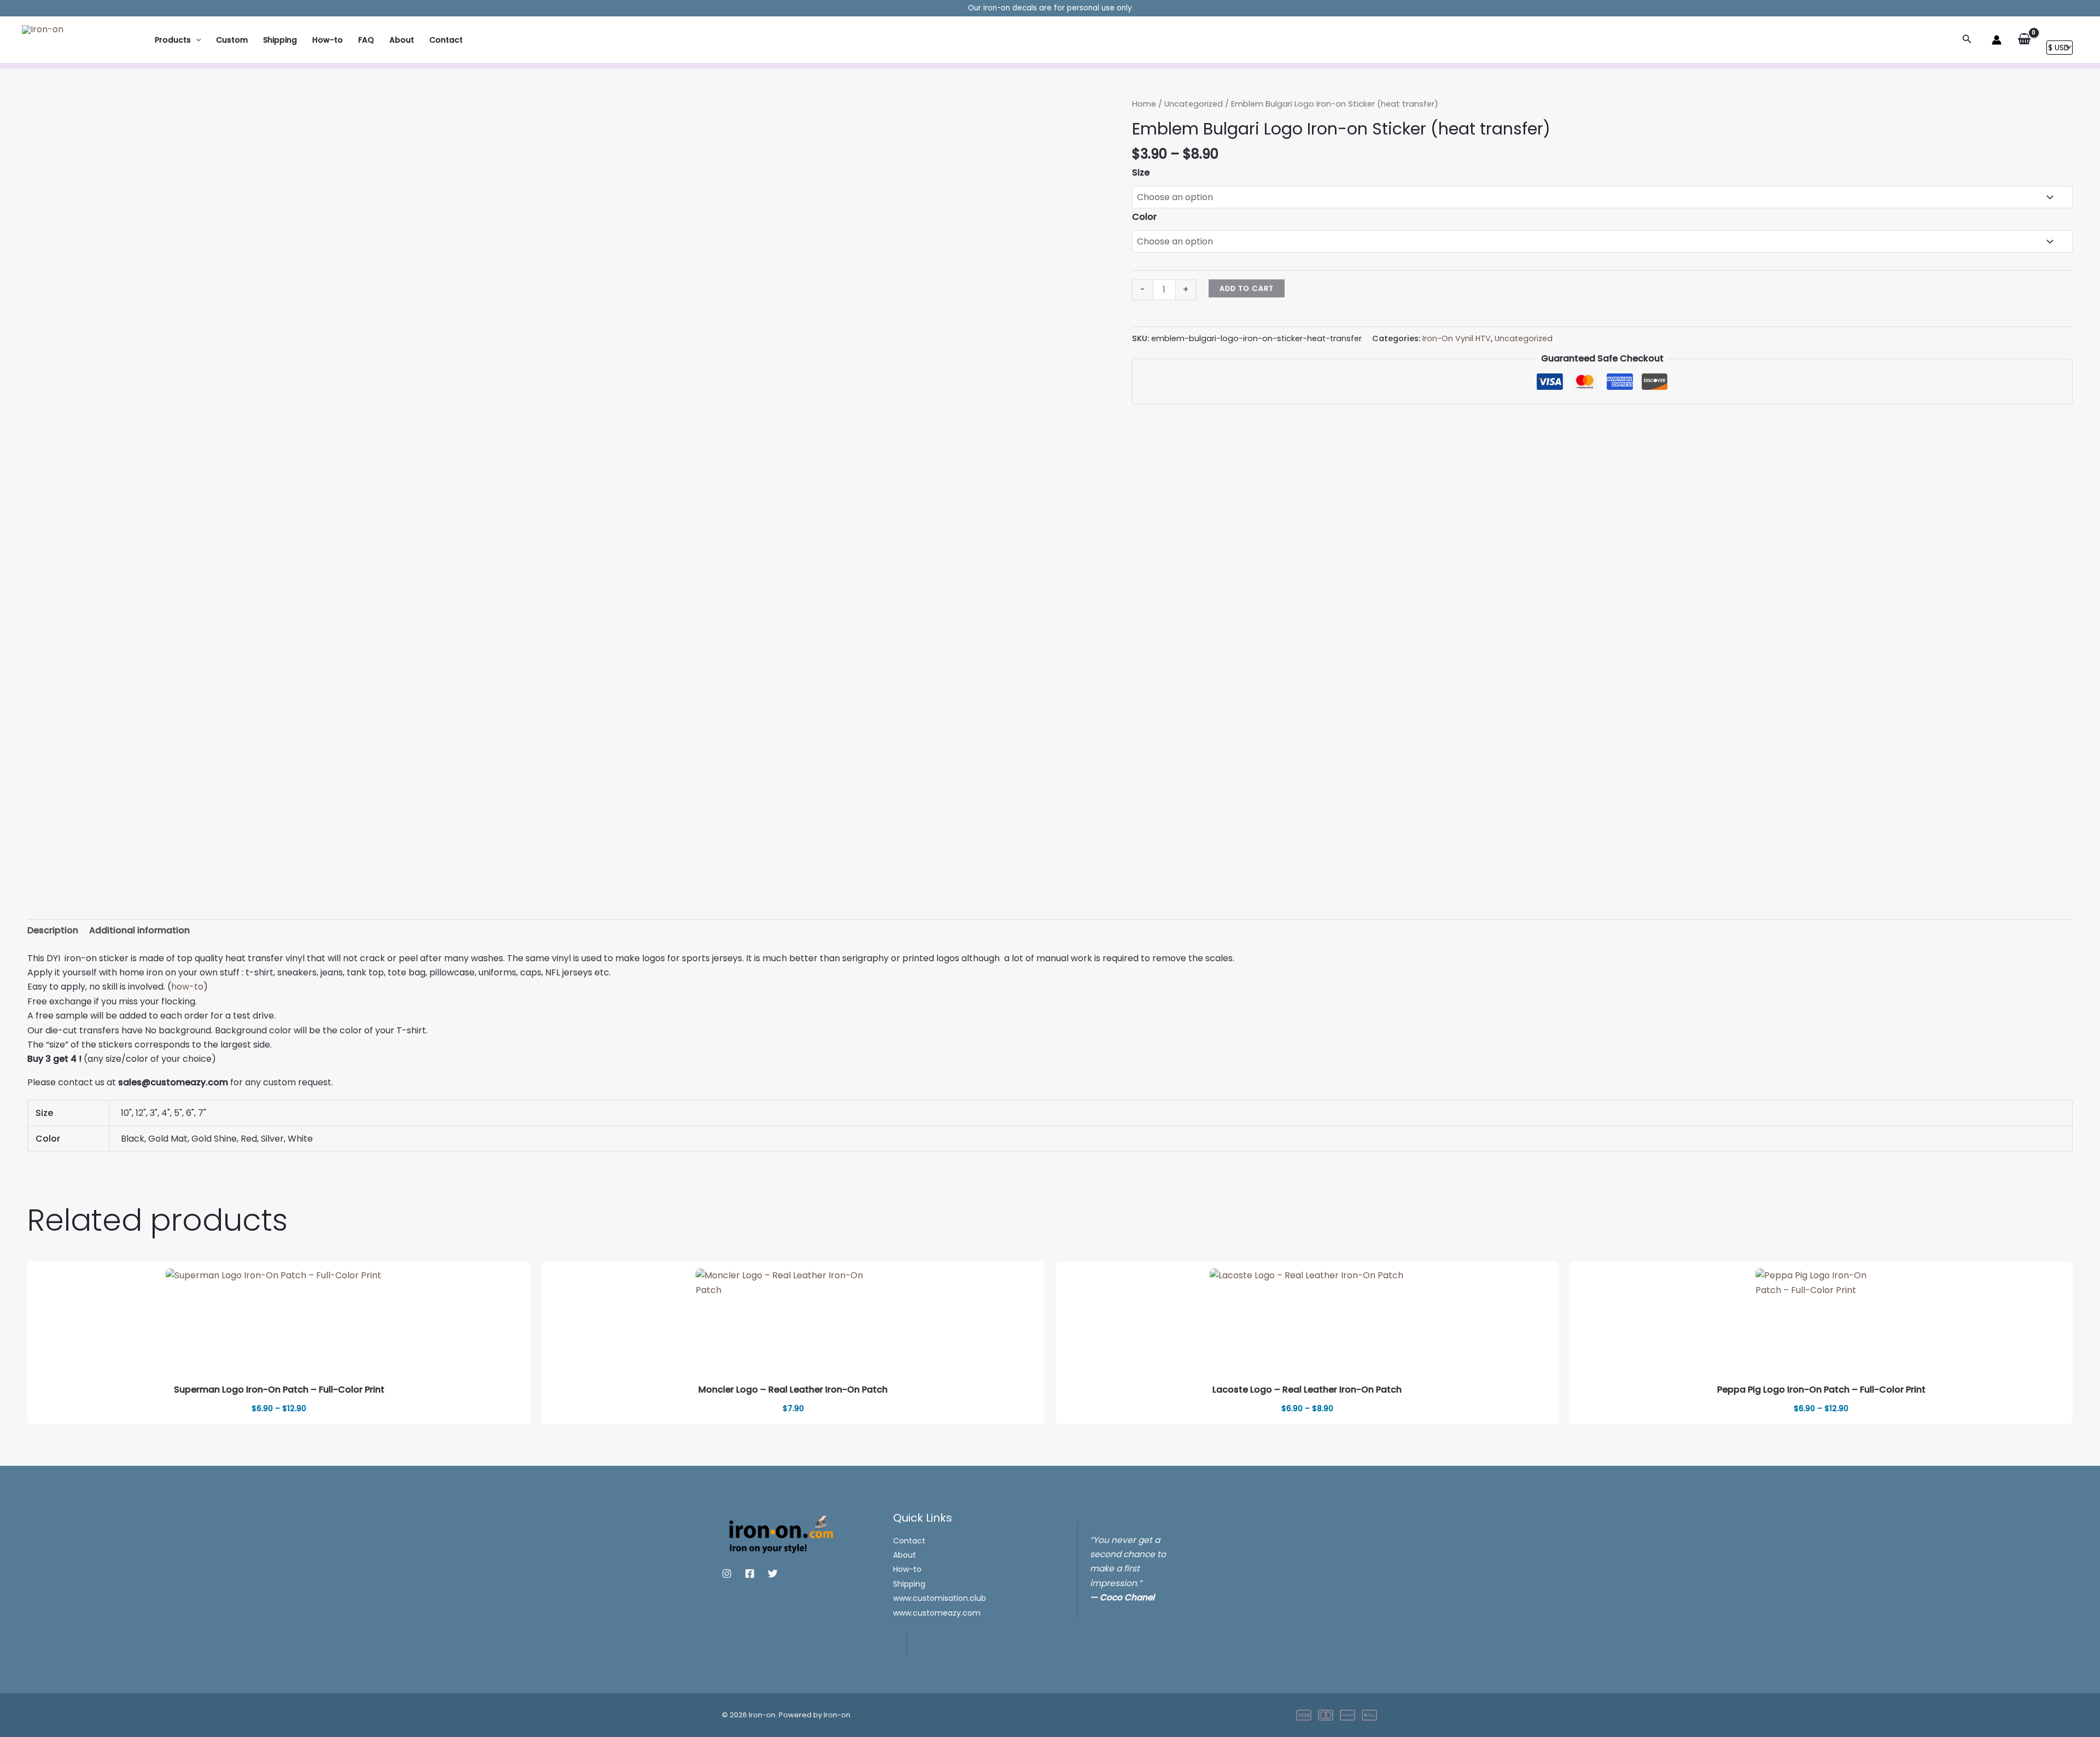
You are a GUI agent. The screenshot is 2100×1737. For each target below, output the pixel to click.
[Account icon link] (1997, 40)
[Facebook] (750, 1574)
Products (173, 40)
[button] (196, 40)
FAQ (366, 40)
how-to (187, 987)
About (402, 40)
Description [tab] (53, 930)
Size (1141, 172)
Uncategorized (1194, 104)
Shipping (280, 40)
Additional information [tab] (139, 930)
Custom (232, 40)
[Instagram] (727, 1574)
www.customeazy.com (937, 1613)
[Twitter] (773, 1574)
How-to (328, 40)
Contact (446, 40)
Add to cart (1247, 288)
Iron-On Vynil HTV (1457, 338)
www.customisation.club (940, 1598)
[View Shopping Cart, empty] (2024, 39)
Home (1144, 104)
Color (1144, 217)
